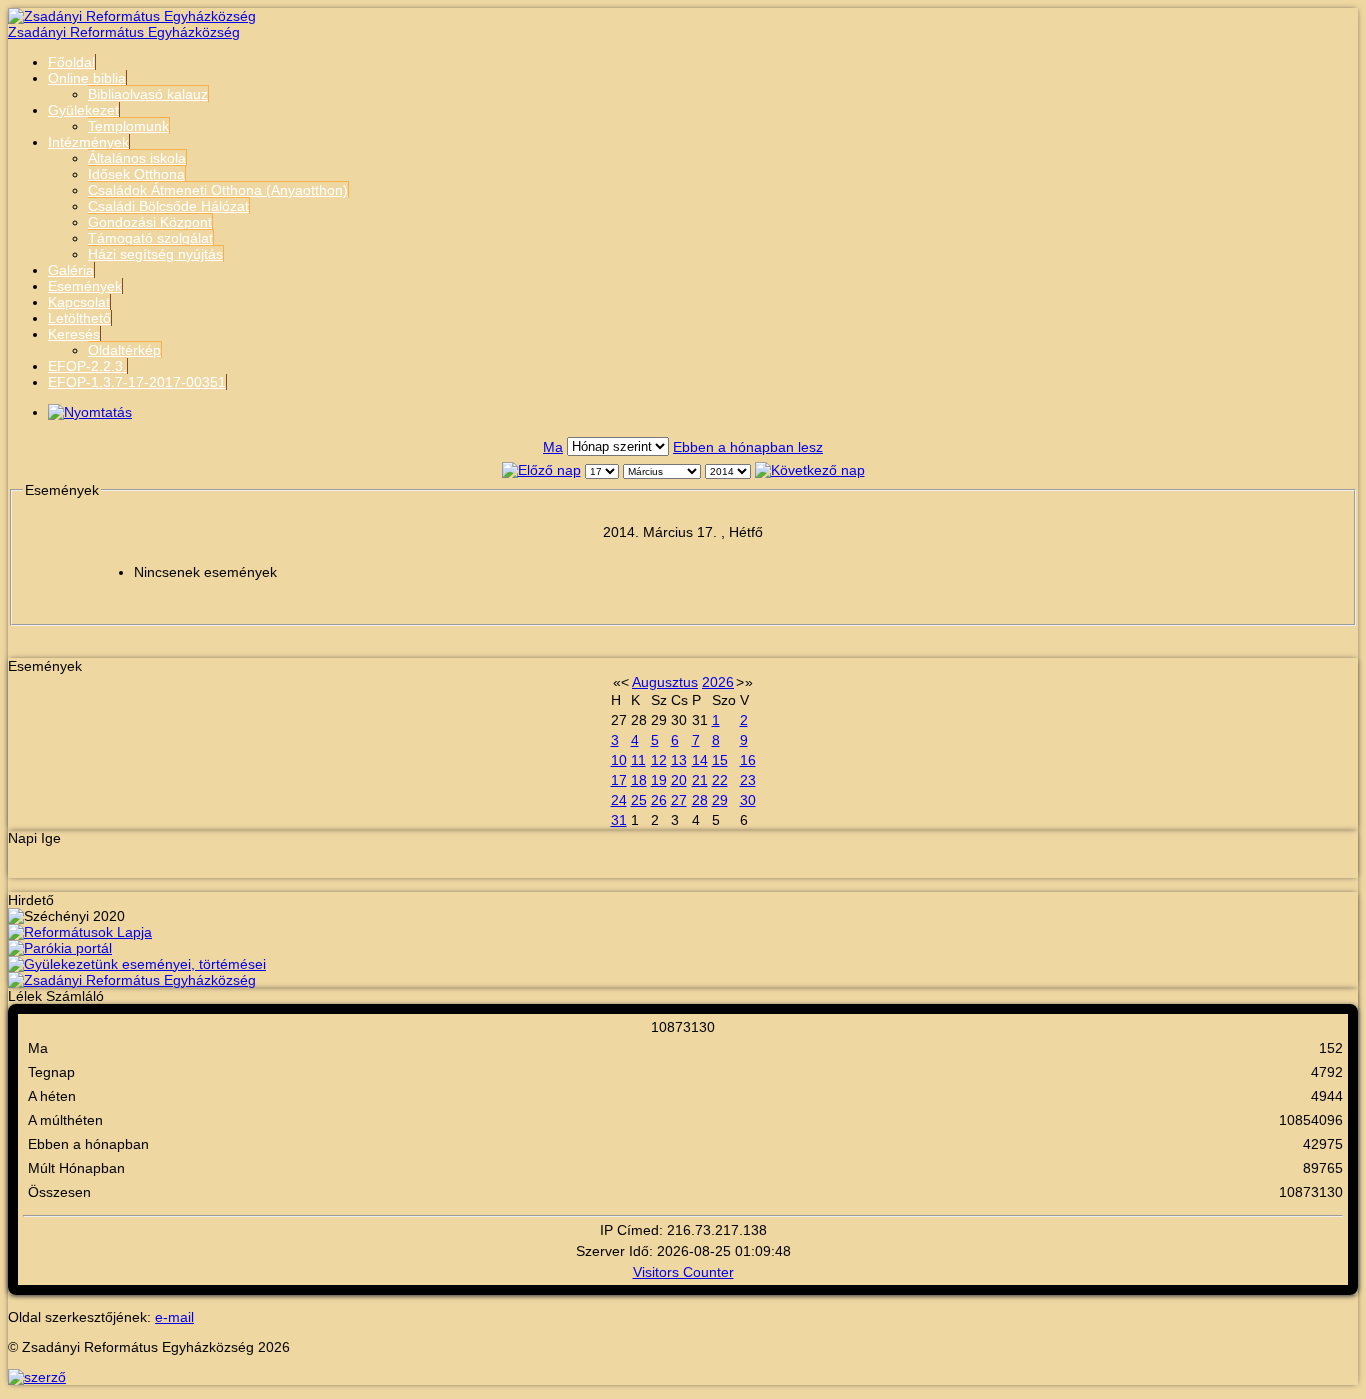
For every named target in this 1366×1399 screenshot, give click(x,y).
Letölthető (79, 318)
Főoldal (71, 62)
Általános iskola (137, 158)
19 (659, 780)
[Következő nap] (810, 470)
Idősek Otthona (136, 174)
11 (638, 760)
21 (700, 780)
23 (748, 780)
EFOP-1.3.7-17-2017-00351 (137, 382)
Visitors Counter (683, 1272)
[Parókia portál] (60, 948)
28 (700, 800)
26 (659, 800)
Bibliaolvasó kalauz (148, 94)
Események (85, 286)
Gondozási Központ (150, 222)
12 (659, 760)
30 (748, 800)
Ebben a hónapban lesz (748, 447)
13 (679, 760)
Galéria (71, 270)
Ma (553, 447)
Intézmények (88, 142)
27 (679, 800)
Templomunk (128, 126)
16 (748, 760)
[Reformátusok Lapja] (80, 932)
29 (720, 800)
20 (679, 780)
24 (619, 800)
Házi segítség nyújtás (155, 254)
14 (700, 760)
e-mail (174, 1317)
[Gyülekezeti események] (137, 964)
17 (619, 780)
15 (720, 760)
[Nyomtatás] (90, 412)
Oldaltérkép (124, 350)
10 (619, 760)
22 (720, 780)
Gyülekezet (83, 110)
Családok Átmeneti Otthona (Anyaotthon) (218, 190)
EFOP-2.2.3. (87, 366)
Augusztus (665, 682)
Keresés (74, 334)
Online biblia (87, 78)
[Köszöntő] (132, 980)
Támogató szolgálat (150, 238)
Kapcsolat (79, 302)
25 (639, 800)
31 (619, 820)
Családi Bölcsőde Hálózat (168, 206)
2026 (718, 682)
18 (639, 780)
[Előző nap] (541, 470)
